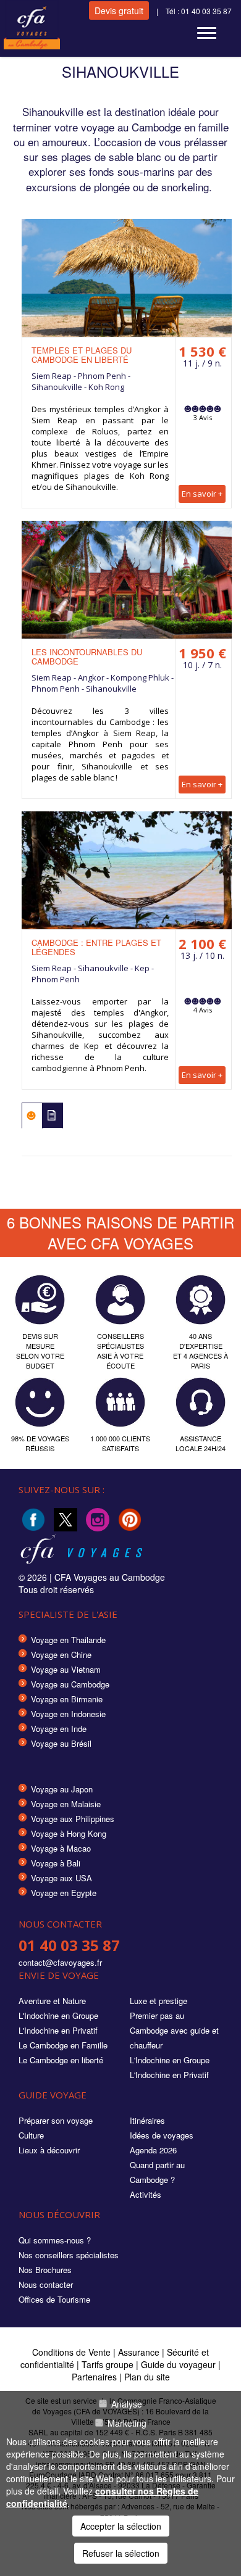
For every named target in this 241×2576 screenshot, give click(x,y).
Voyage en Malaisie (66, 1804)
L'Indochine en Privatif (58, 2030)
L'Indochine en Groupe (58, 2015)
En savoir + (202, 494)
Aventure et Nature (52, 2001)
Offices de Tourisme (54, 2299)
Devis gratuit (119, 10)
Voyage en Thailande (68, 1640)
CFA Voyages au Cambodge (110, 1577)
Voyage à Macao (61, 1848)
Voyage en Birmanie (67, 1699)
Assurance (140, 2352)
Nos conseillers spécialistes (69, 2255)
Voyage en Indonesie (68, 1714)
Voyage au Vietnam (66, 1669)
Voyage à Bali (56, 1863)
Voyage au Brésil (61, 1743)
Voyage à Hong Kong (69, 1833)
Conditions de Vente (71, 2352)
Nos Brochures (45, 2270)
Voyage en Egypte (64, 1893)
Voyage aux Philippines (73, 1819)
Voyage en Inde (59, 1729)
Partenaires (95, 2377)
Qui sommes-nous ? (55, 2240)
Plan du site (147, 2377)
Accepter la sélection (121, 2526)
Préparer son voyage (56, 2120)
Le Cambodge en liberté (61, 2060)
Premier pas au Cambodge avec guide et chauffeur (174, 2030)
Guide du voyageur (178, 2364)
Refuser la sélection (121, 2553)
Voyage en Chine (61, 1655)
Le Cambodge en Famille (63, 2045)
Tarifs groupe (108, 2364)
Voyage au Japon (62, 1789)
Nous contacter (46, 2284)
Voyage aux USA (61, 1878)
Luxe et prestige (159, 2001)
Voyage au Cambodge (70, 1684)
